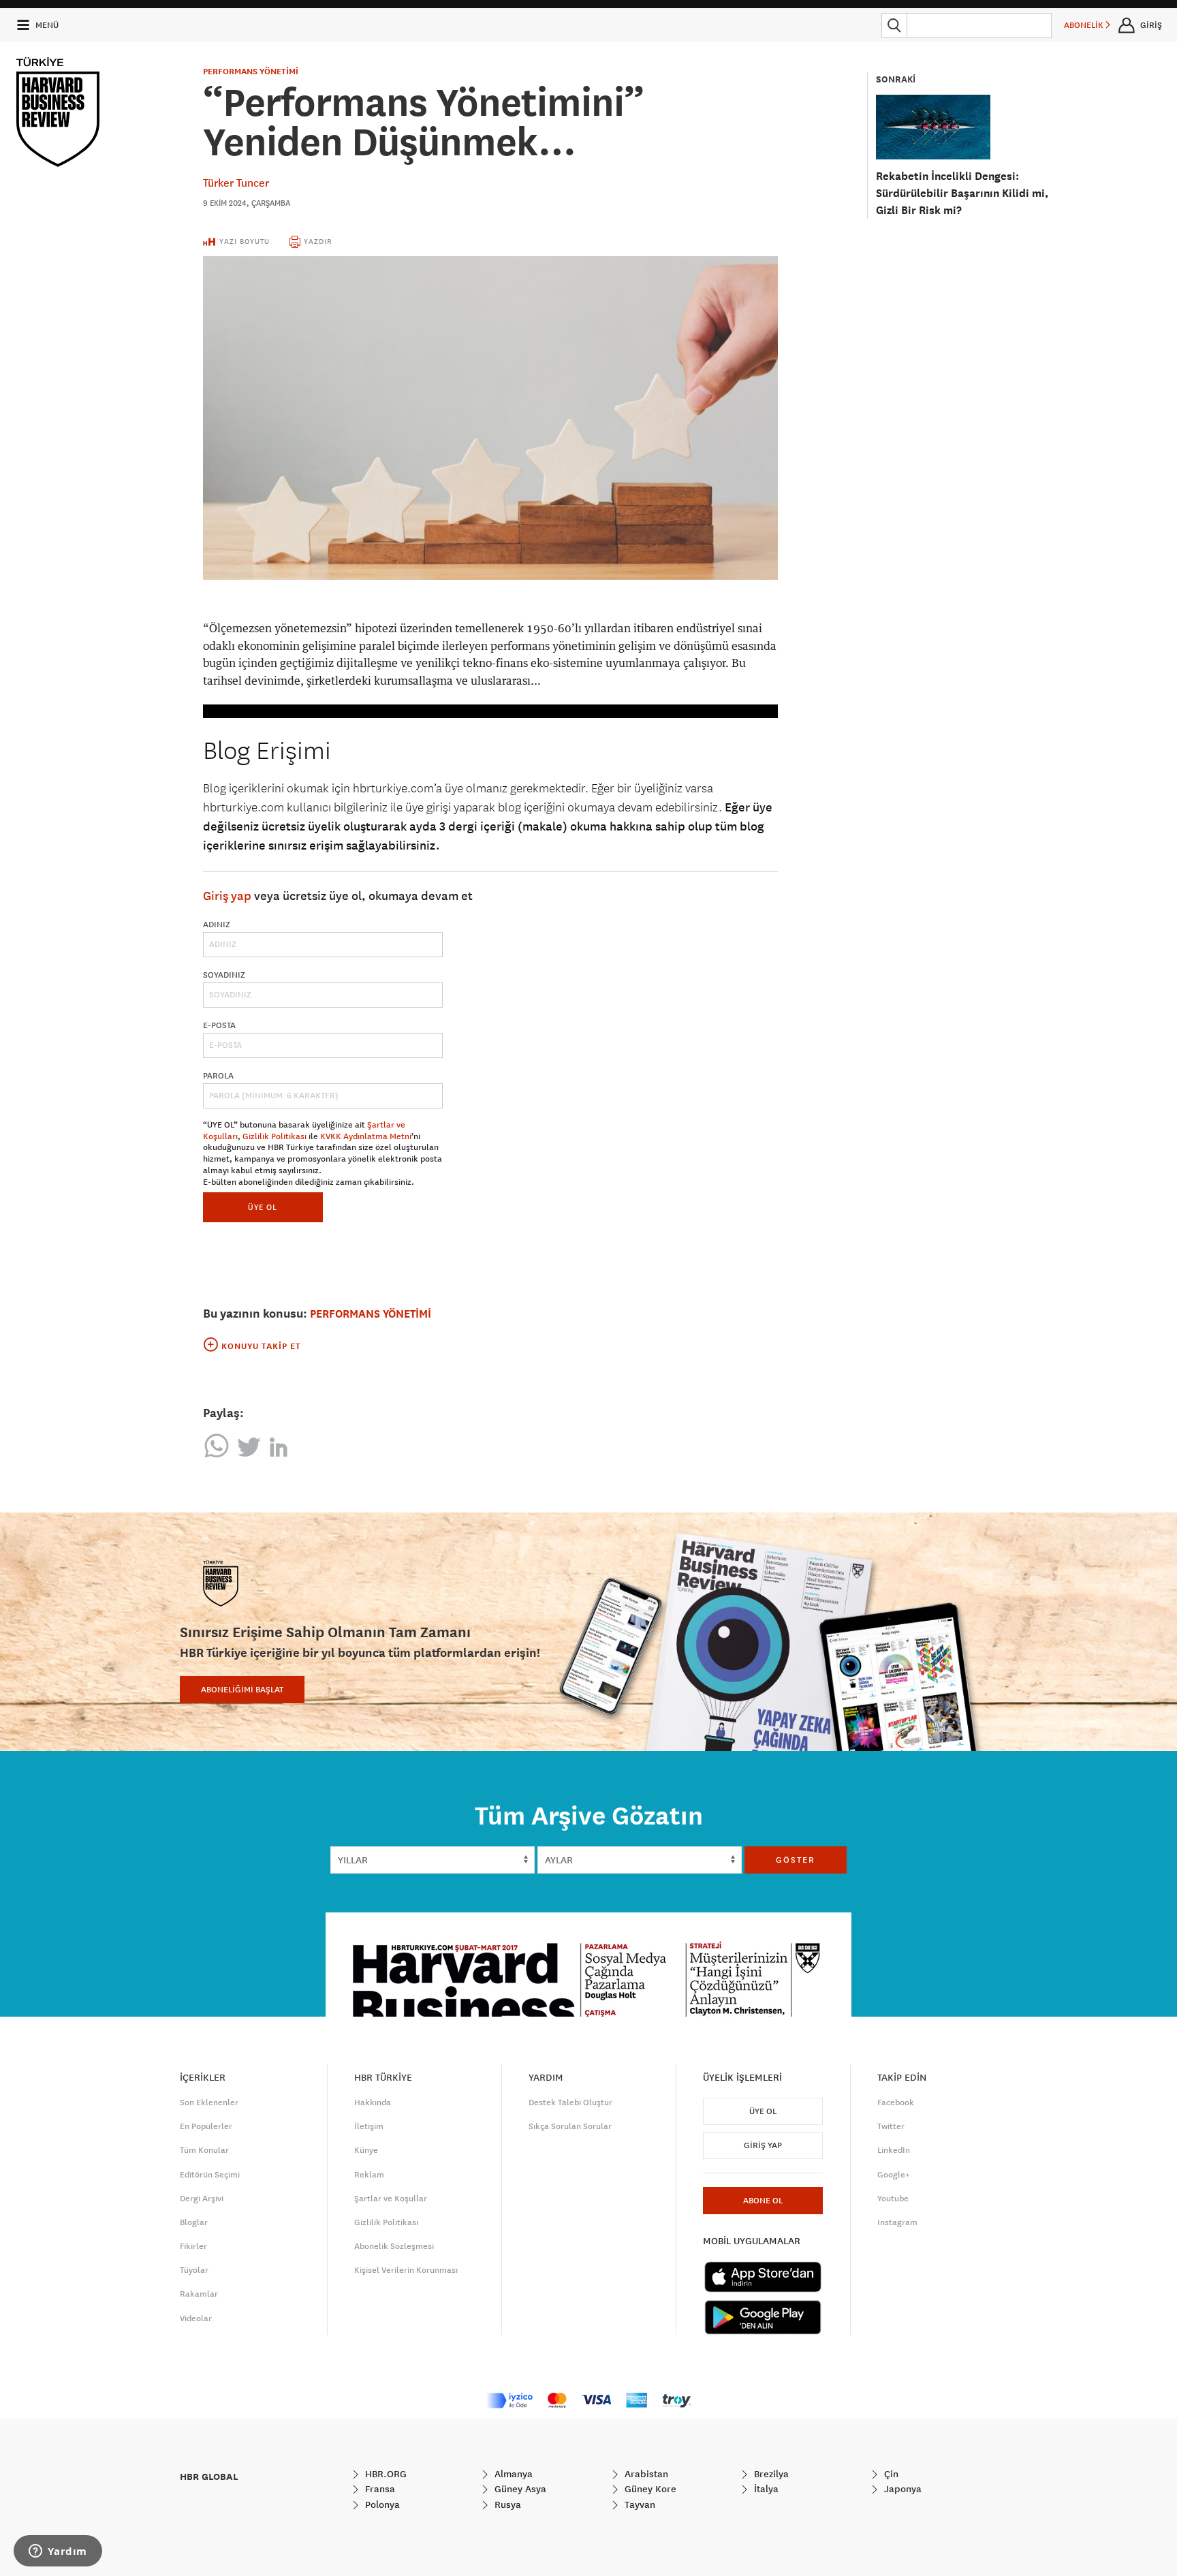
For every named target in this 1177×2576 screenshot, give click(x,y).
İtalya (765, 2489)
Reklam (369, 2175)
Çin (890, 2474)
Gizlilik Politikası (274, 1136)
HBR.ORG (385, 2474)
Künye (366, 2150)
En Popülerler (206, 2126)
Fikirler (193, 2246)
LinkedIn (894, 2150)
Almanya (512, 2474)
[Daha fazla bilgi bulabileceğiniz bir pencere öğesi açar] (58, 2552)
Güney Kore (649, 2489)
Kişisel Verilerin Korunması (406, 2270)
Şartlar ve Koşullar (391, 2199)
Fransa (379, 2489)
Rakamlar (199, 2294)
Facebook (896, 2102)
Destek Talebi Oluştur (570, 2102)
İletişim (369, 2126)
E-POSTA (219, 1025)
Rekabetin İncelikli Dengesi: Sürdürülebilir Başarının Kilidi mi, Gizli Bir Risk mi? (962, 193)
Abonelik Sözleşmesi (394, 2246)
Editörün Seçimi (210, 2175)
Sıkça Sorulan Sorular (570, 2126)
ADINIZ (217, 925)
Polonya (381, 2504)
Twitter (891, 2126)
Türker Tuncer (236, 183)
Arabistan (645, 2474)
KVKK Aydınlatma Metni (366, 1136)
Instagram (897, 2222)
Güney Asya (519, 2489)
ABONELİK (1085, 25)
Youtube (893, 2199)
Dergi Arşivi (202, 2199)
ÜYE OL (263, 1207)
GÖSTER (796, 1860)
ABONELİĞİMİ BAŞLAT (242, 1690)
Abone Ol (763, 2201)
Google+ (894, 2175)
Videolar (196, 2318)
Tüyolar (194, 2270)
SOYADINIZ (224, 975)
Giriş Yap (763, 2145)
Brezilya (770, 2474)
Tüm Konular (204, 2150)
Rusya (506, 2504)
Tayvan (639, 2504)
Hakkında (373, 2102)
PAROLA (218, 1076)
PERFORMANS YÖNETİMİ (251, 72)
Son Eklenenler (209, 2102)
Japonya (901, 2489)
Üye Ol (763, 2111)
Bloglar (194, 2222)
